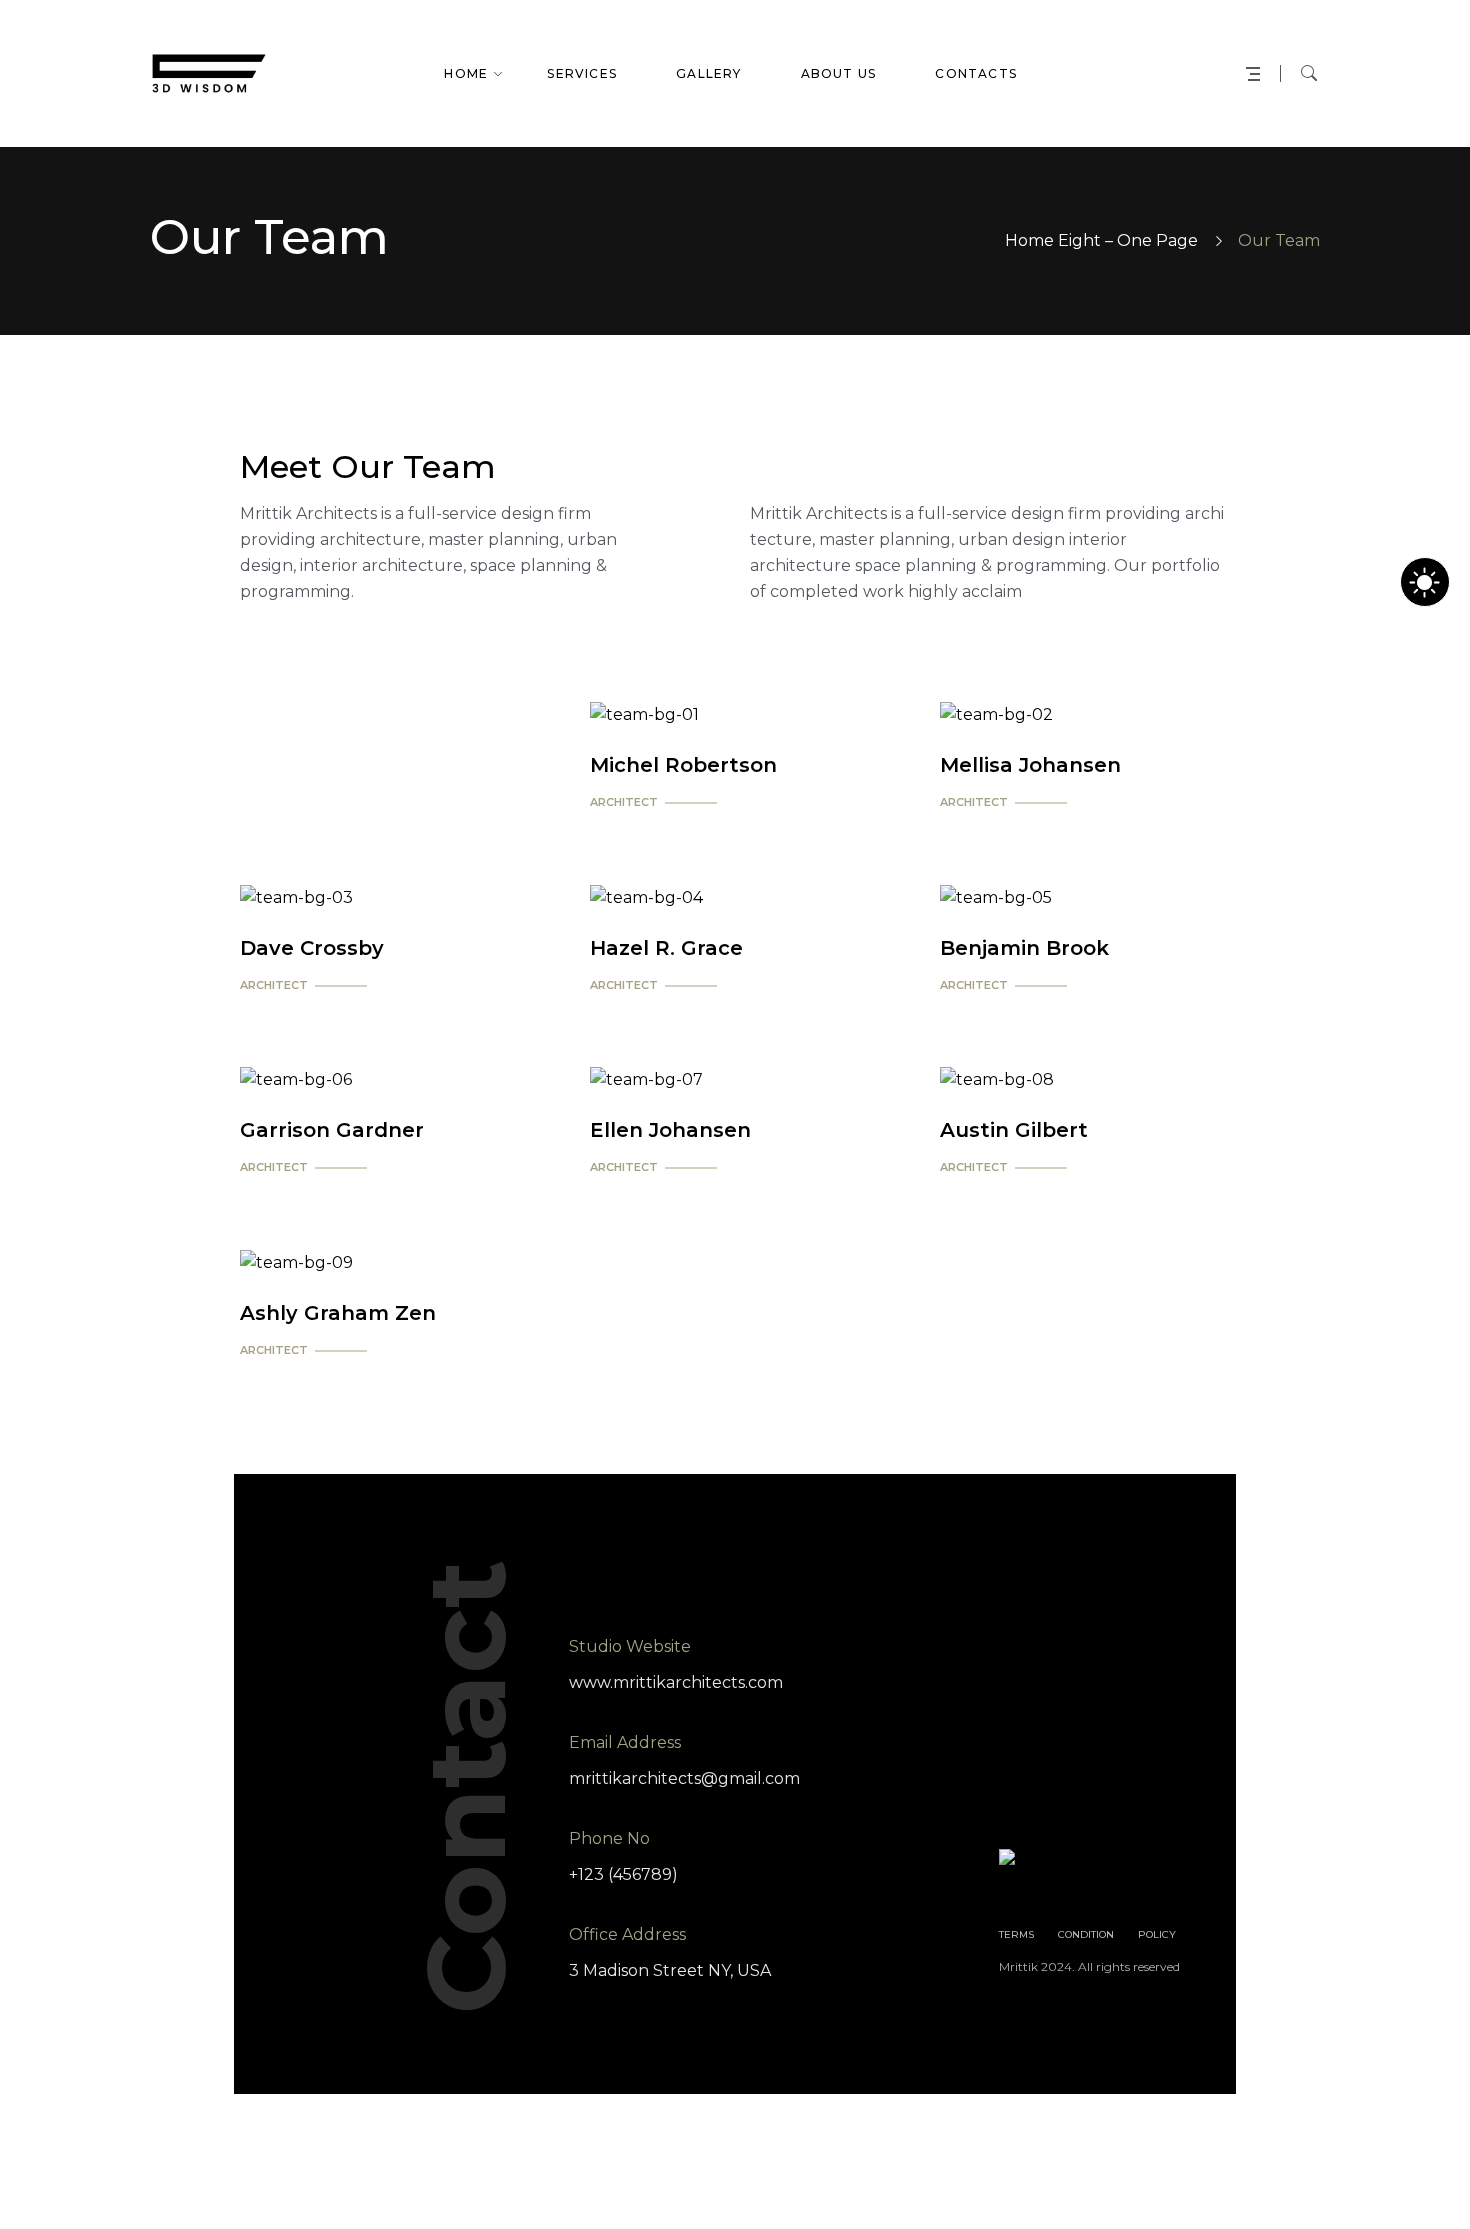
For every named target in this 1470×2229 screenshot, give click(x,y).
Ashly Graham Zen (338, 1313)
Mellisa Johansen (1030, 765)
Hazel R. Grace (666, 948)
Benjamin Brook (1024, 948)
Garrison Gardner (332, 1130)
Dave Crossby (312, 948)
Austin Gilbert (1014, 1130)
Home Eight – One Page (1101, 240)
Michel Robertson (683, 765)
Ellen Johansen (670, 1130)
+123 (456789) (623, 1874)
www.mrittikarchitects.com (676, 1682)
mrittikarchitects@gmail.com (684, 1778)
